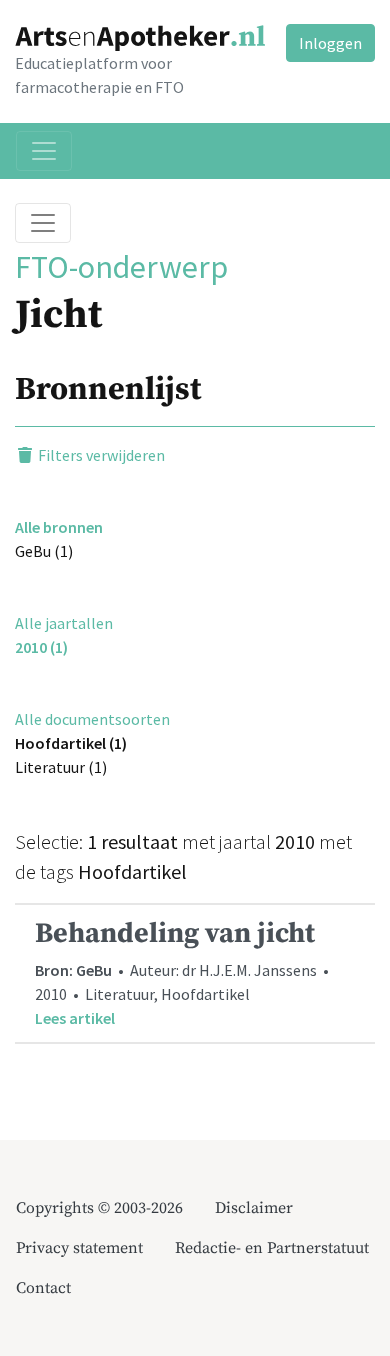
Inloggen (330, 43)
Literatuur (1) (61, 767)
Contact (43, 1288)
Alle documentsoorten (92, 719)
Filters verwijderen (100, 455)
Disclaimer (254, 1208)
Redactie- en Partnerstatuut (272, 1248)
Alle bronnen (59, 527)
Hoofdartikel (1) (71, 743)
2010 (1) (41, 647)
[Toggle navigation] (44, 151)
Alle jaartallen (64, 623)
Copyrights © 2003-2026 (99, 1208)
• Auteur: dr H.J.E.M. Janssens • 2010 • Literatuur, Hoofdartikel (183, 972)
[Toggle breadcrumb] (43, 223)
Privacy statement (79, 1248)
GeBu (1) (44, 551)
